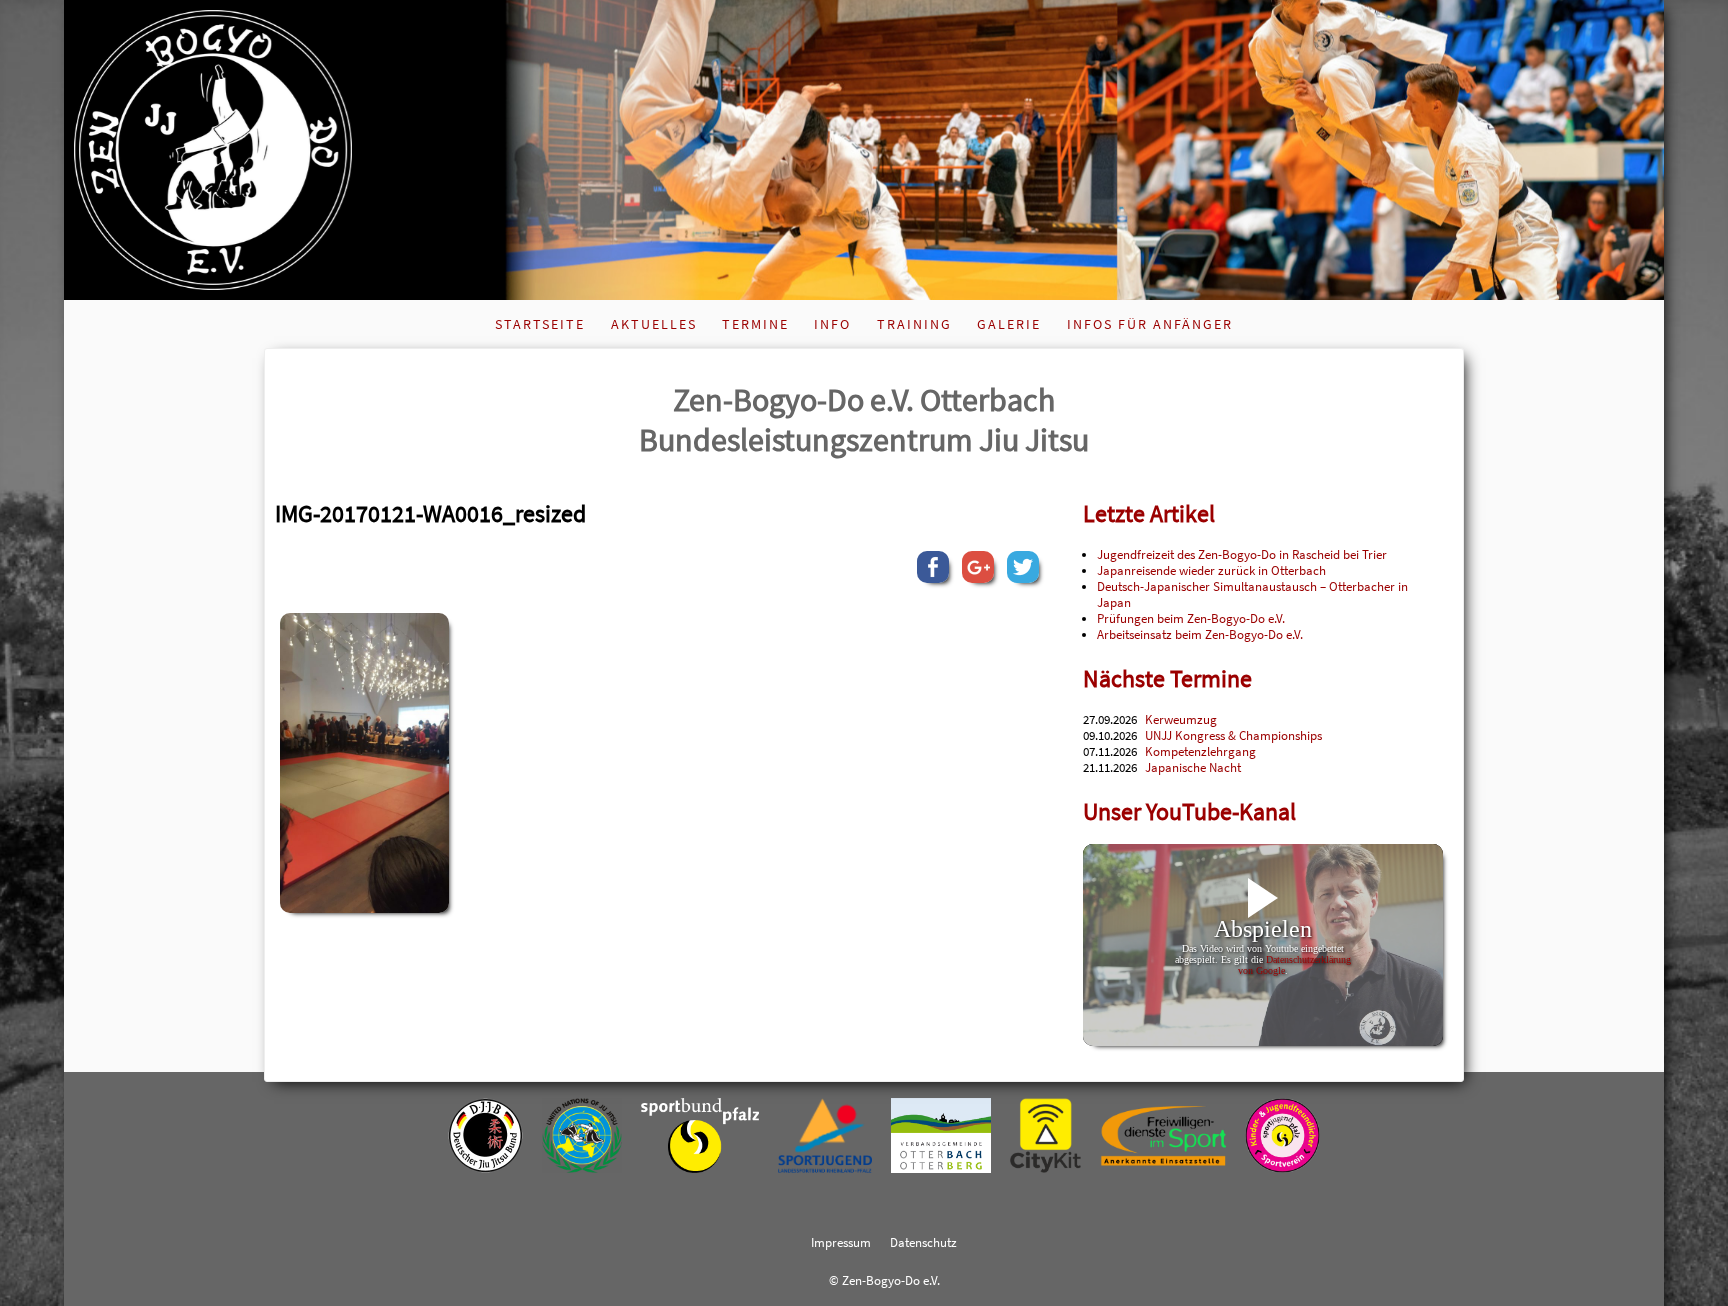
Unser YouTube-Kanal (1189, 811)
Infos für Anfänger (1150, 324)
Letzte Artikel (1149, 513)
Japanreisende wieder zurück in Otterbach (1211, 570)
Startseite (540, 324)
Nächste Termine (1167, 678)
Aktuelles (654, 324)
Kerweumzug (1181, 719)
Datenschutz (923, 1242)
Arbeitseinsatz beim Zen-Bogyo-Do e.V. (1200, 634)
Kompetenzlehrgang (1200, 751)
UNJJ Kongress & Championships (1233, 735)
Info (832, 324)
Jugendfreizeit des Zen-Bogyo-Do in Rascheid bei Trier (1242, 554)
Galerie (1009, 324)
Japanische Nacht (1193, 767)
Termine (755, 324)
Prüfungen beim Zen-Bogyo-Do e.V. (1191, 618)
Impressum (841, 1242)
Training (914, 324)
